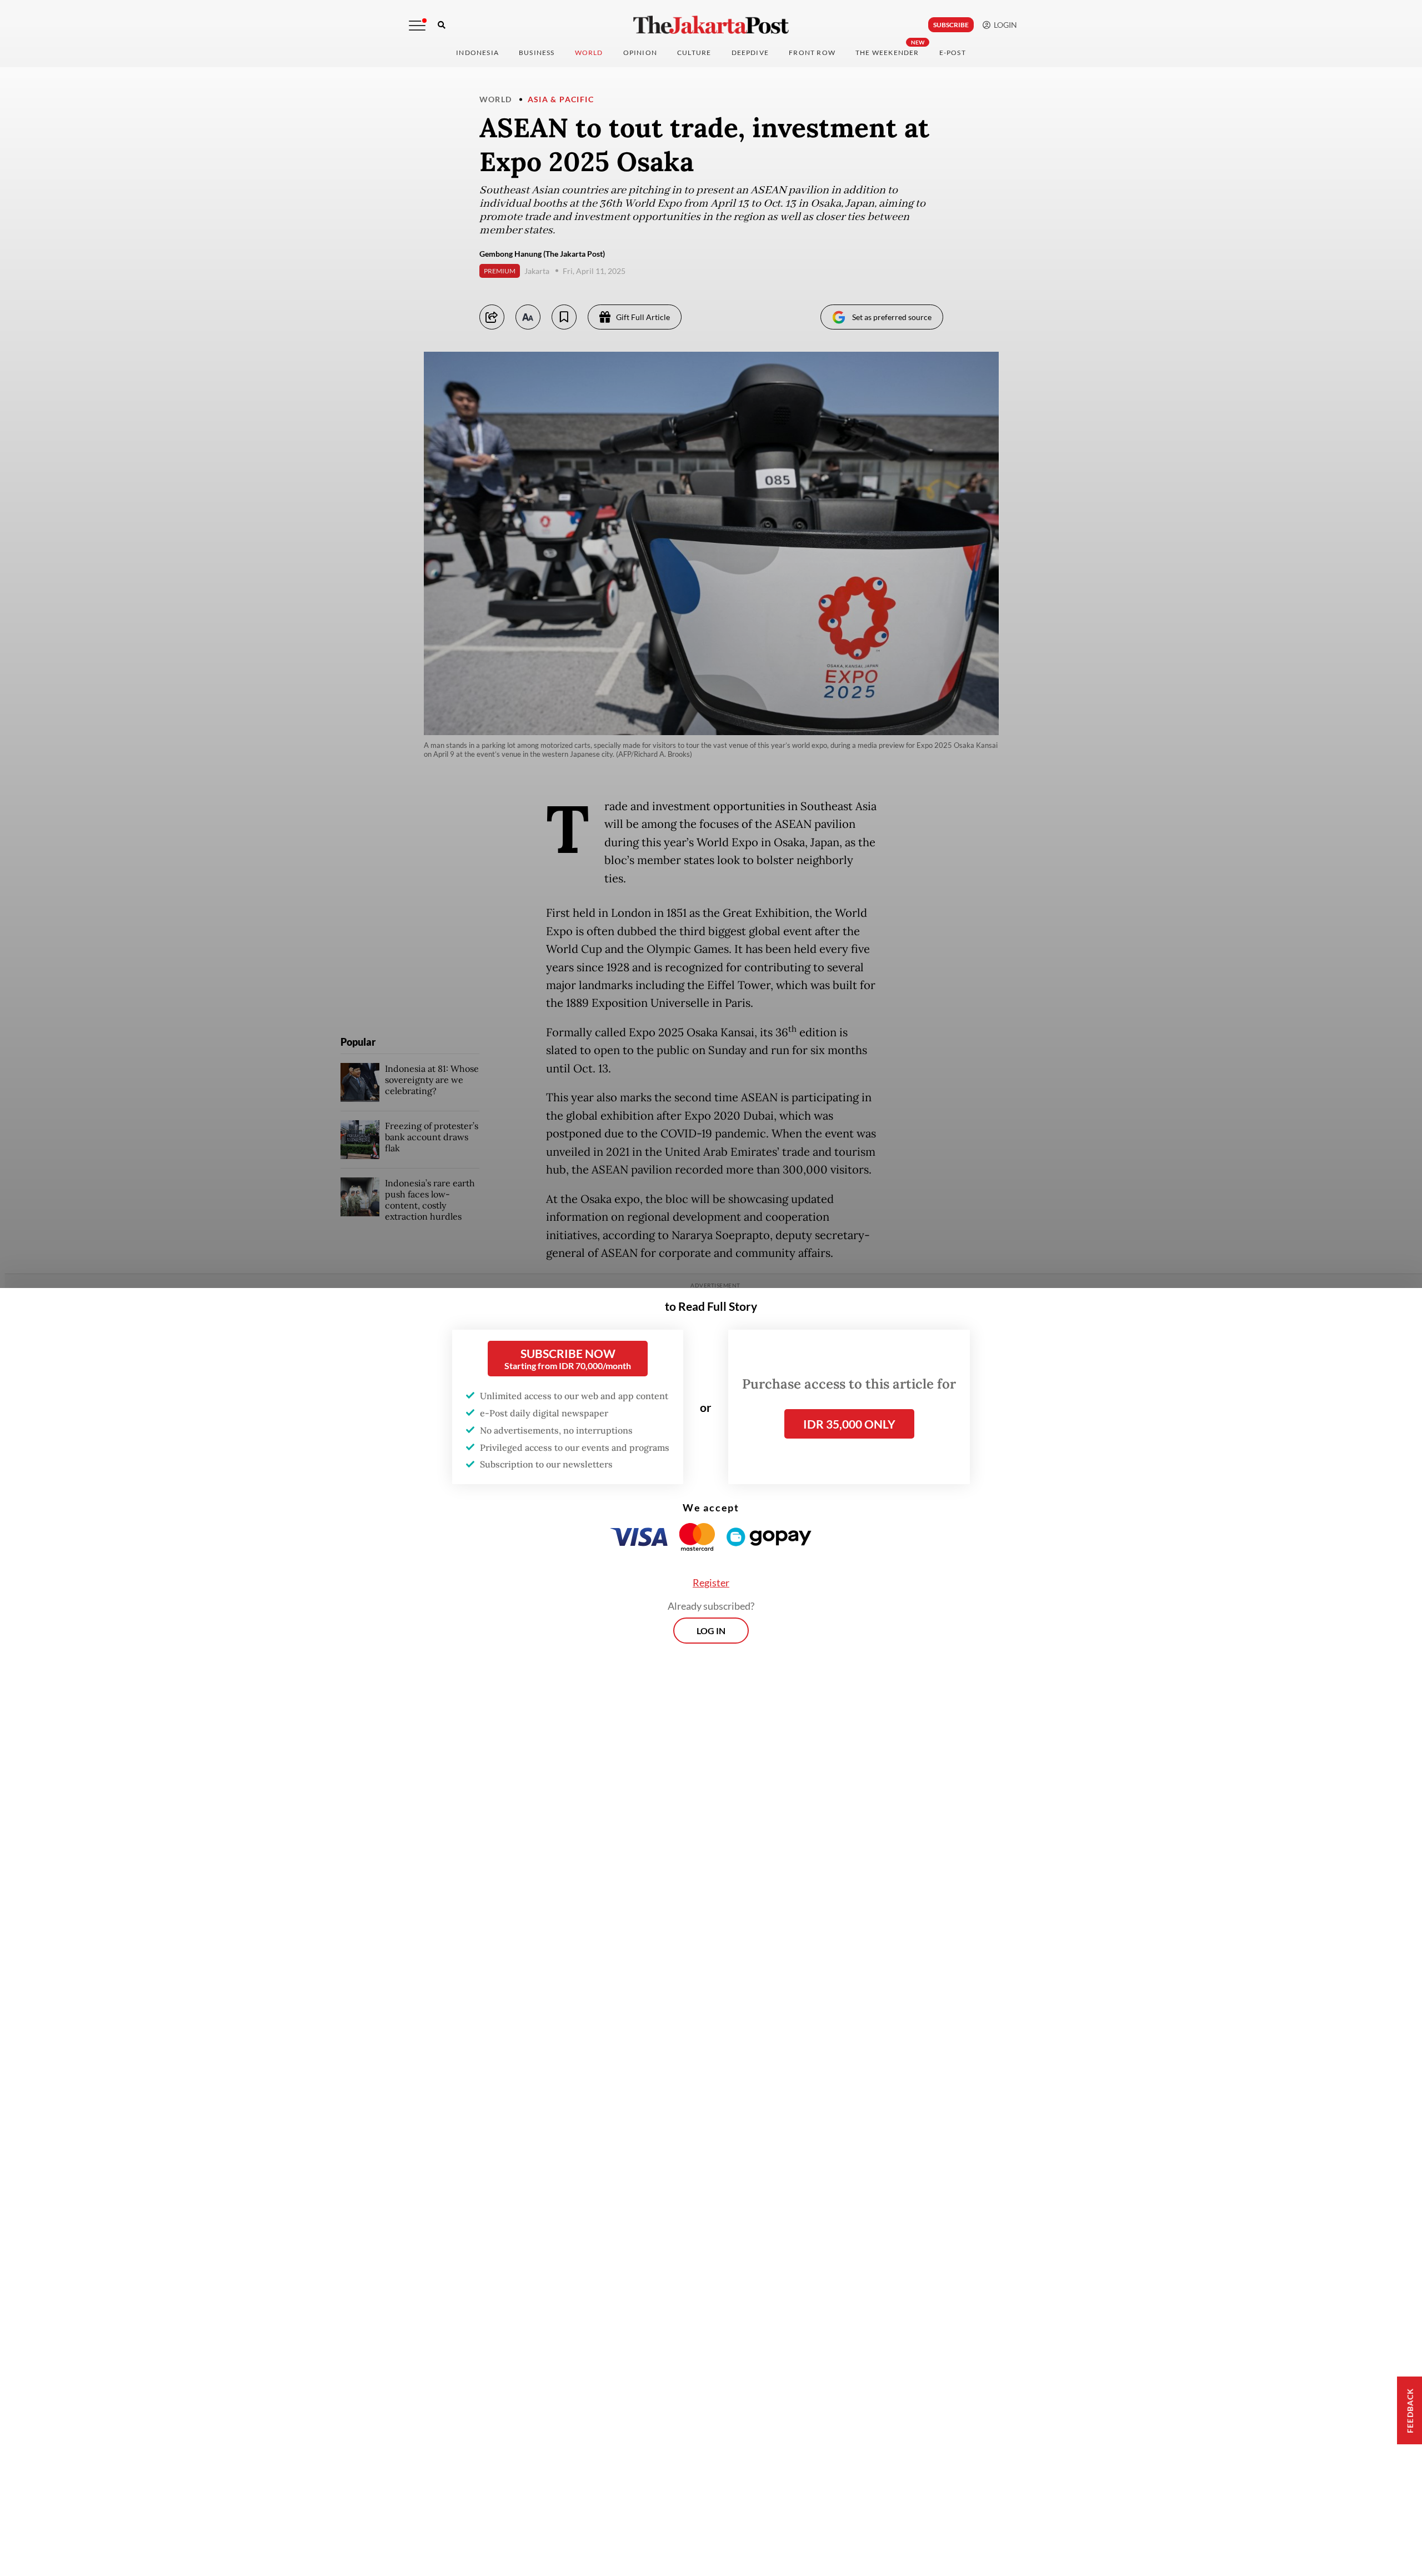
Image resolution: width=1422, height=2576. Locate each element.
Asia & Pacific (561, 99)
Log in (711, 1631)
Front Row (812, 53)
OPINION (640, 53)
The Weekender (887, 53)
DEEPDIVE (750, 53)
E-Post (953, 53)
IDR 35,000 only (849, 1424)
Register (711, 1582)
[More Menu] (417, 26)
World (589, 53)
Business (537, 53)
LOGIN (1004, 25)
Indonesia (477, 53)
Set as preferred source (892, 317)
